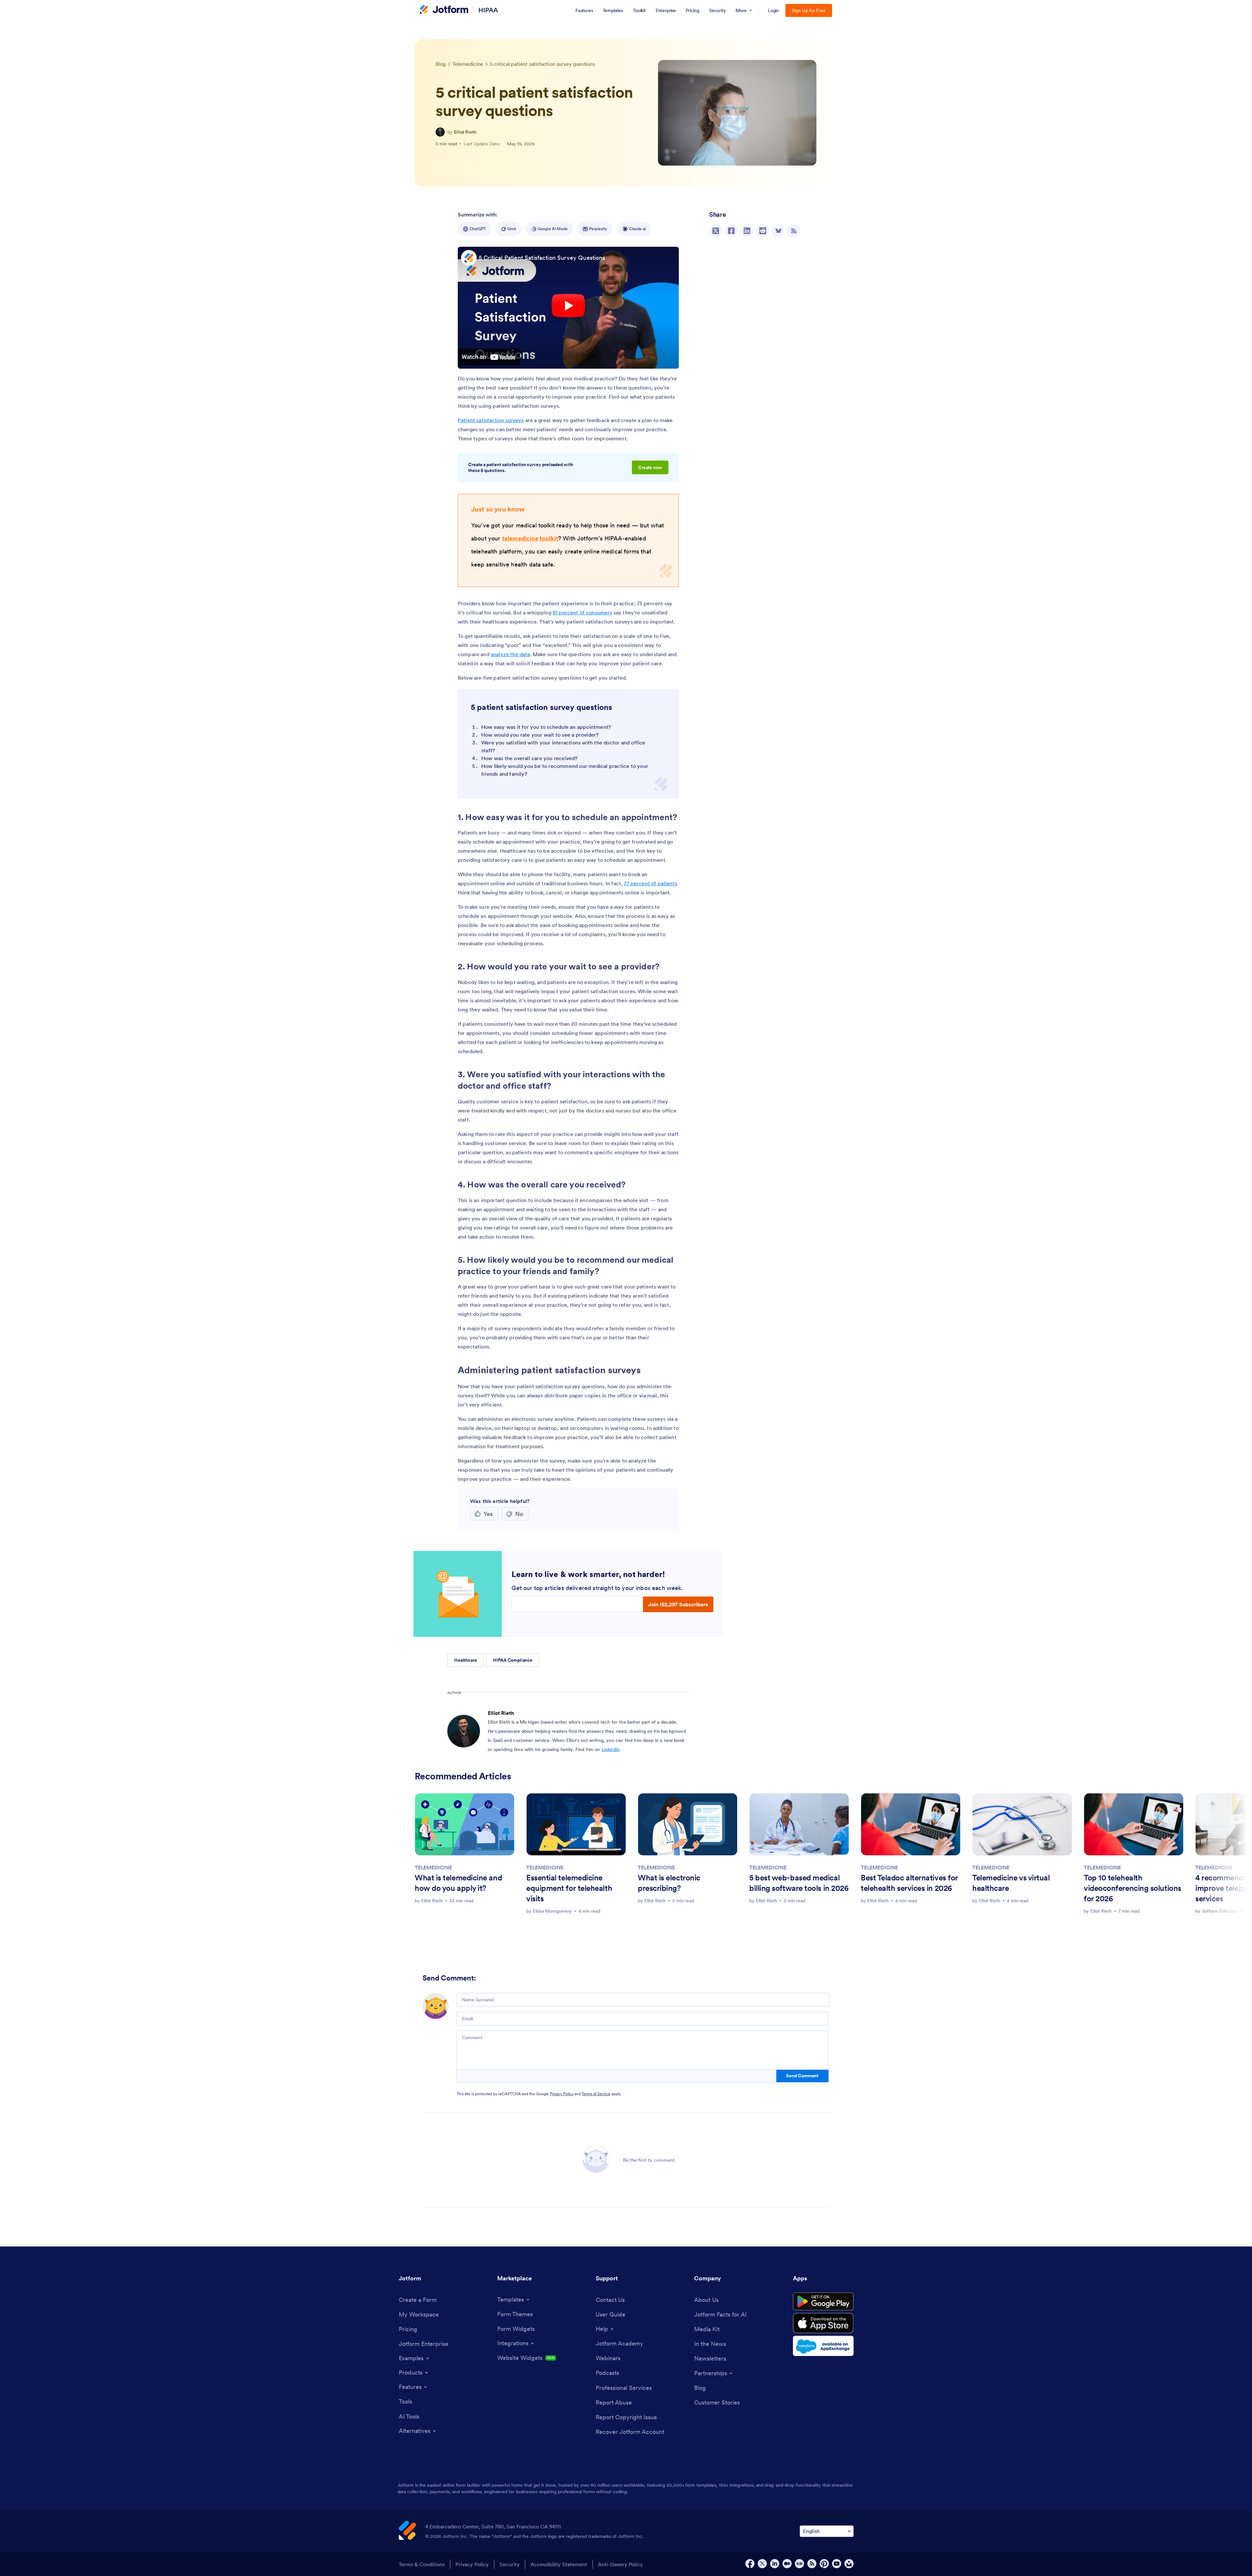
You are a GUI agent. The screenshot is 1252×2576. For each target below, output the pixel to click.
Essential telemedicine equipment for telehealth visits (569, 1888)
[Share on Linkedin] (747, 231)
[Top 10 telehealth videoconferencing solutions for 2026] (1134, 1824)
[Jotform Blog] (799, 2564)
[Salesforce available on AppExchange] (823, 2346)
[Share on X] (716, 231)
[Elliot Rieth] (440, 132)
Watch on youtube (489, 357)
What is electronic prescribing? (669, 1883)
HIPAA (488, 10)
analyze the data (510, 654)
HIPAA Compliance (513, 1660)
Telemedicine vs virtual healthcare (1011, 1883)
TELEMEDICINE (433, 1867)
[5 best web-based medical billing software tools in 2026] (799, 1824)
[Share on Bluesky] (778, 231)
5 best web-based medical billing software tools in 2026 (799, 1883)
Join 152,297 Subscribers (678, 1604)
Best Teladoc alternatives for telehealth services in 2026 (909, 1883)
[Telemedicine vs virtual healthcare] (1022, 1824)
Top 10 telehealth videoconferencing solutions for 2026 (1133, 1888)
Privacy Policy (561, 2094)
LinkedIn (611, 1749)
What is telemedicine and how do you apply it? (458, 1883)
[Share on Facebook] (731, 231)
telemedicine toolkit (530, 538)
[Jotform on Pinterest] (824, 2564)
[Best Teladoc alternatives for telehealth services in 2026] (911, 1824)
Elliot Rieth (465, 132)
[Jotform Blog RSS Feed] (794, 231)
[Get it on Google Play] (823, 2302)
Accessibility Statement (559, 2564)
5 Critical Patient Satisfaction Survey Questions (542, 258)
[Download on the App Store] (823, 2323)
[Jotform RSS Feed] (812, 2564)
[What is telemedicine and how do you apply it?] (465, 1824)
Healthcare (465, 1660)
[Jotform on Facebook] (750, 2564)
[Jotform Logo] (444, 10)
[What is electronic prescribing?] (688, 1824)
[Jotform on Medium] (787, 2564)
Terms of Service (596, 2094)
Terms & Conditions (422, 2564)
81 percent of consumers (582, 612)
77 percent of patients (650, 883)
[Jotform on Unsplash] (849, 2564)
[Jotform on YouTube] (837, 2564)
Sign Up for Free (809, 10)
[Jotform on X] (762, 2564)
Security (510, 2564)
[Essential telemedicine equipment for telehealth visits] (576, 1824)
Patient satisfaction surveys (491, 420)
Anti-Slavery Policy (620, 2564)
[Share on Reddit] (763, 231)
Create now (650, 467)
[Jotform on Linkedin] (775, 2564)
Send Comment (802, 2076)
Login (774, 10)
